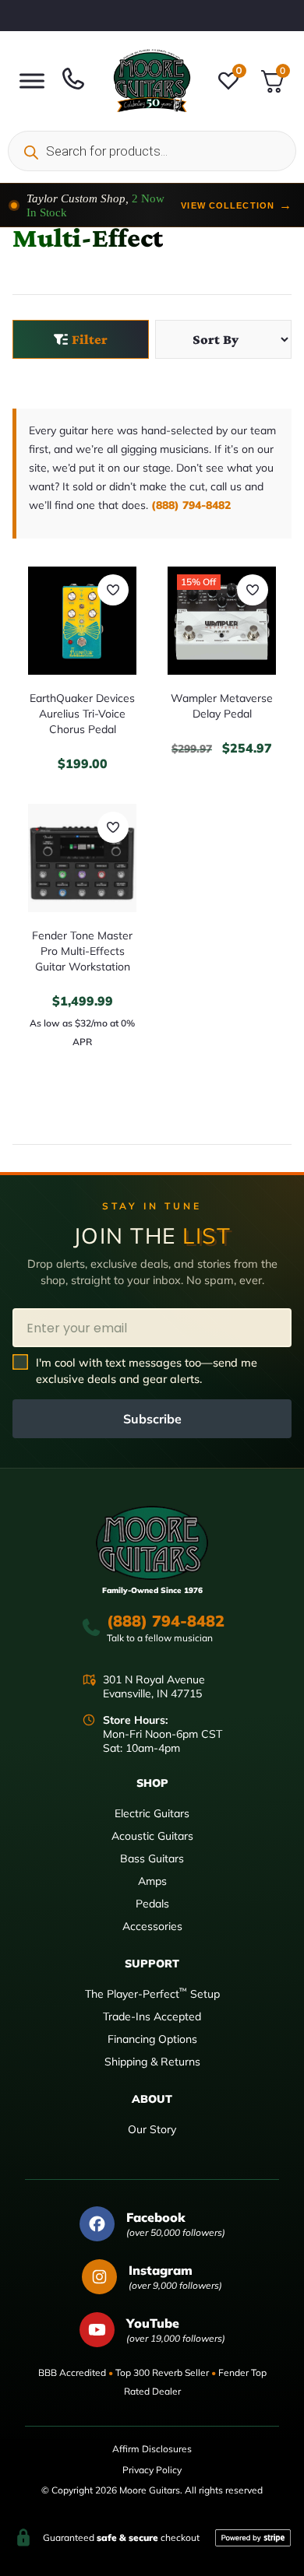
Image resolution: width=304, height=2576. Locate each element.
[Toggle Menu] (32, 81)
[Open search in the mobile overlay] (152, 151)
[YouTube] (97, 2330)
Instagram (161, 2270)
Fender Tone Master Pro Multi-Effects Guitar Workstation (82, 951)
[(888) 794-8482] (91, 1627)
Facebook (156, 2217)
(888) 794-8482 (191, 505)
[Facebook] (97, 2224)
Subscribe (152, 1419)
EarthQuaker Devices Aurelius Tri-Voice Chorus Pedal (82, 714)
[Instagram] (99, 2277)
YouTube (153, 2323)
